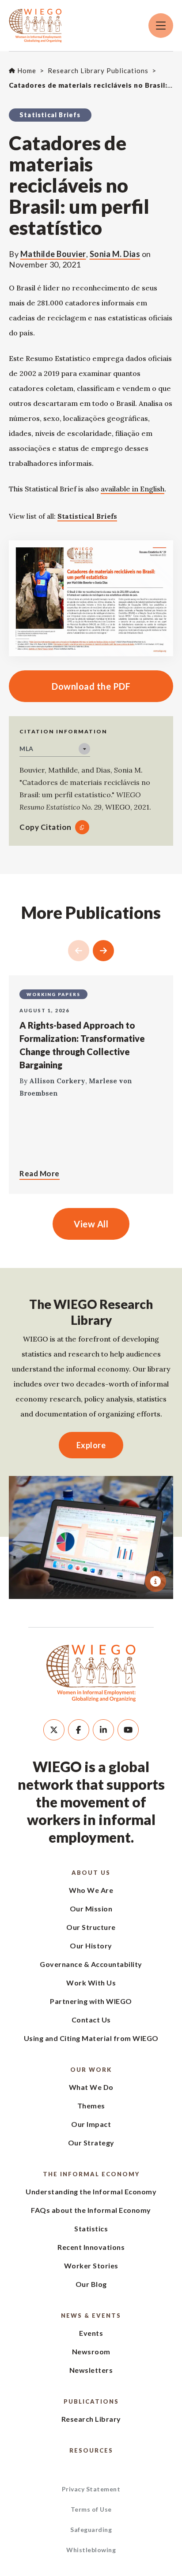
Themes (91, 2106)
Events (91, 2333)
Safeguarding (91, 2530)
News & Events (91, 2316)
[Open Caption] (155, 1581)
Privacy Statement (91, 2489)
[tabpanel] (91, 1537)
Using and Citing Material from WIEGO (91, 2038)
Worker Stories (91, 2266)
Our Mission (91, 1909)
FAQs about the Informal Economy (91, 2210)
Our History (91, 1946)
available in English (133, 489)
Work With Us (91, 1983)
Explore (91, 1445)
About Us (91, 1873)
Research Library (91, 2419)
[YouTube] (128, 1730)
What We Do (91, 2087)
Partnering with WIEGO (91, 2001)
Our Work (91, 2070)
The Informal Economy (91, 2174)
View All (91, 1224)
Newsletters (91, 2370)
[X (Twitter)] (54, 1730)
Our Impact (91, 2124)
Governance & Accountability (91, 1964)
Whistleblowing (91, 2550)
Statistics (91, 2228)
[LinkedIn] (103, 1730)
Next (103, 951)
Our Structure (91, 1927)
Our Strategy (91, 2143)
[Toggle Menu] (161, 26)
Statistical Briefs (87, 516)
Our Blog (91, 2284)
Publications (91, 2401)
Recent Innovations (91, 2247)
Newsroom (91, 2351)
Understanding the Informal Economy (91, 2191)
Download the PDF (70, 686)
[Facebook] (79, 1730)
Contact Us (91, 2020)
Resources (91, 2450)
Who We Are (91, 1890)
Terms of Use (91, 2509)
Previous (79, 951)
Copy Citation (45, 827)
